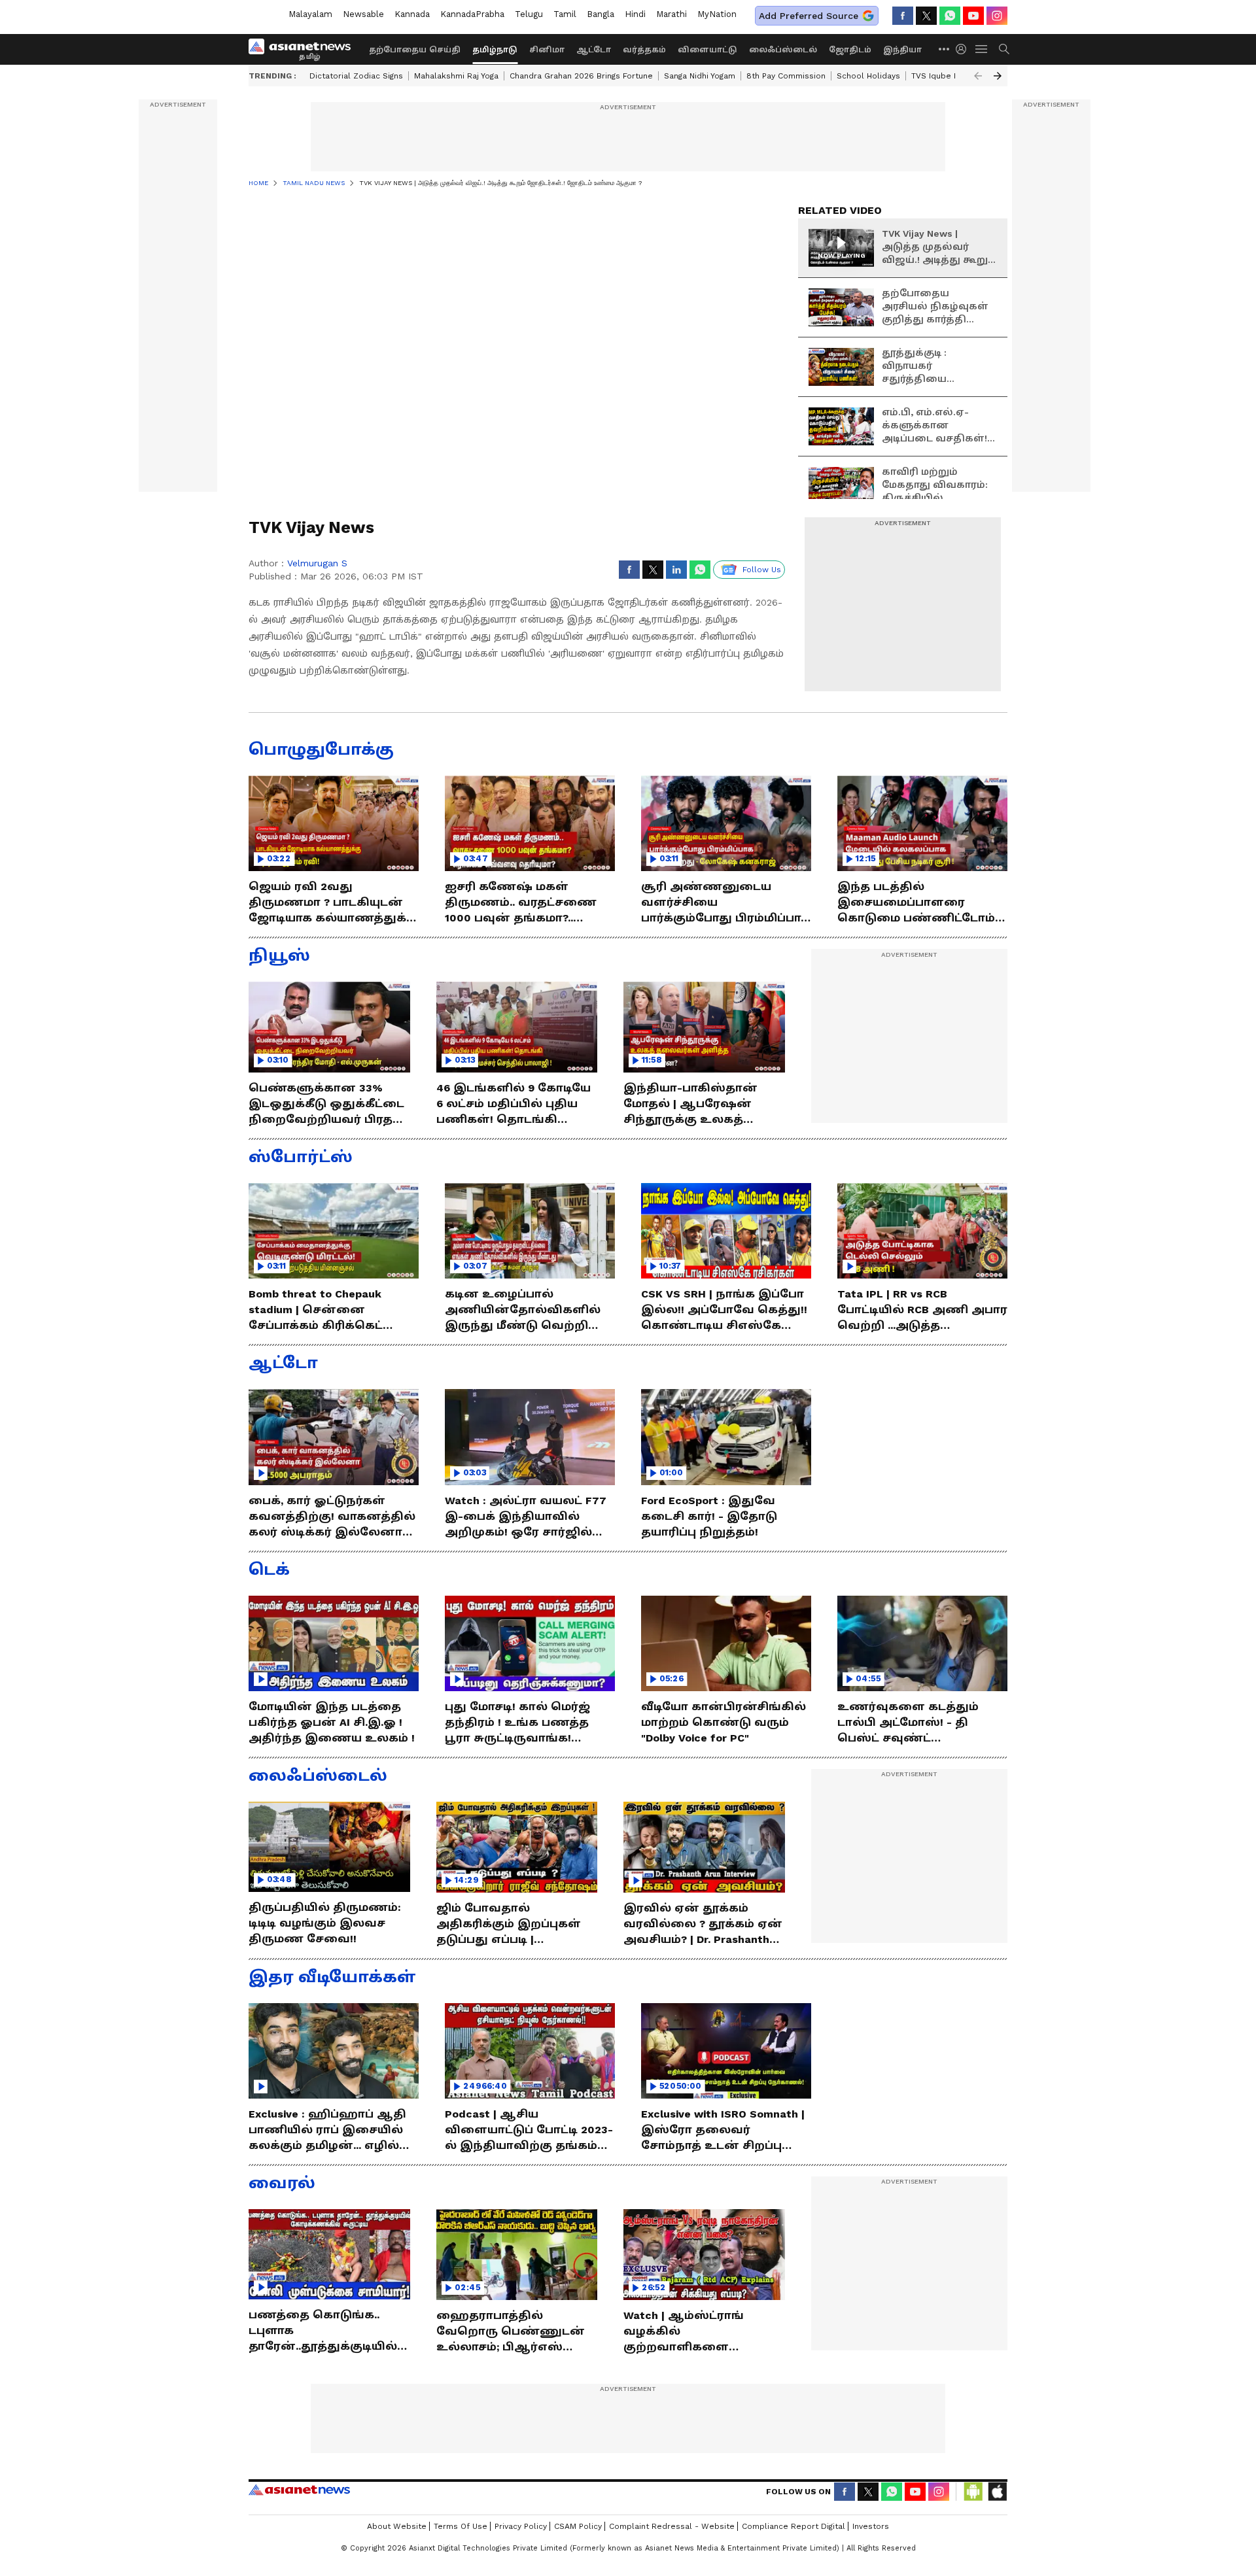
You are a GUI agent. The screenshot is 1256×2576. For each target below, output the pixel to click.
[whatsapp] (950, 16)
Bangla (601, 14)
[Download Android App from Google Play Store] (973, 2492)
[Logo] (304, 49)
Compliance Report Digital (794, 2526)
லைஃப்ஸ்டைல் (783, 50)
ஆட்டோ (594, 50)
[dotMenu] (945, 49)
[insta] (997, 16)
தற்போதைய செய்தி (415, 50)
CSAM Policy (578, 2526)
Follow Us (762, 570)
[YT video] (973, 16)
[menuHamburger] (982, 49)
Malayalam (310, 14)
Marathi (672, 14)
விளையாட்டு (707, 50)
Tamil (565, 14)
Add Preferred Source (809, 16)
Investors (871, 2526)
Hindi (635, 14)
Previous (978, 76)
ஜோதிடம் (850, 50)
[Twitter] (926, 16)
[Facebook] (903, 16)
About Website (397, 2526)
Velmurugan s (317, 563)
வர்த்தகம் (644, 50)
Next (998, 76)
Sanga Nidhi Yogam (700, 76)
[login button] (964, 49)
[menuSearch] (1004, 49)
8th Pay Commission (786, 76)
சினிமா (547, 50)
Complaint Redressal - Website (672, 2526)
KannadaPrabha (472, 14)
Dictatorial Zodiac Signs (356, 76)
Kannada (412, 14)
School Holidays (868, 76)
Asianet (299, 2490)
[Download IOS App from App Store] (997, 2492)
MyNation (717, 14)
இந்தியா (902, 50)
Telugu (529, 14)
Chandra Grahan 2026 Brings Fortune (581, 76)
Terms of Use (461, 2526)
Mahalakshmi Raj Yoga (456, 76)
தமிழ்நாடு (495, 50)
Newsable (363, 14)
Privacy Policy (521, 2526)
